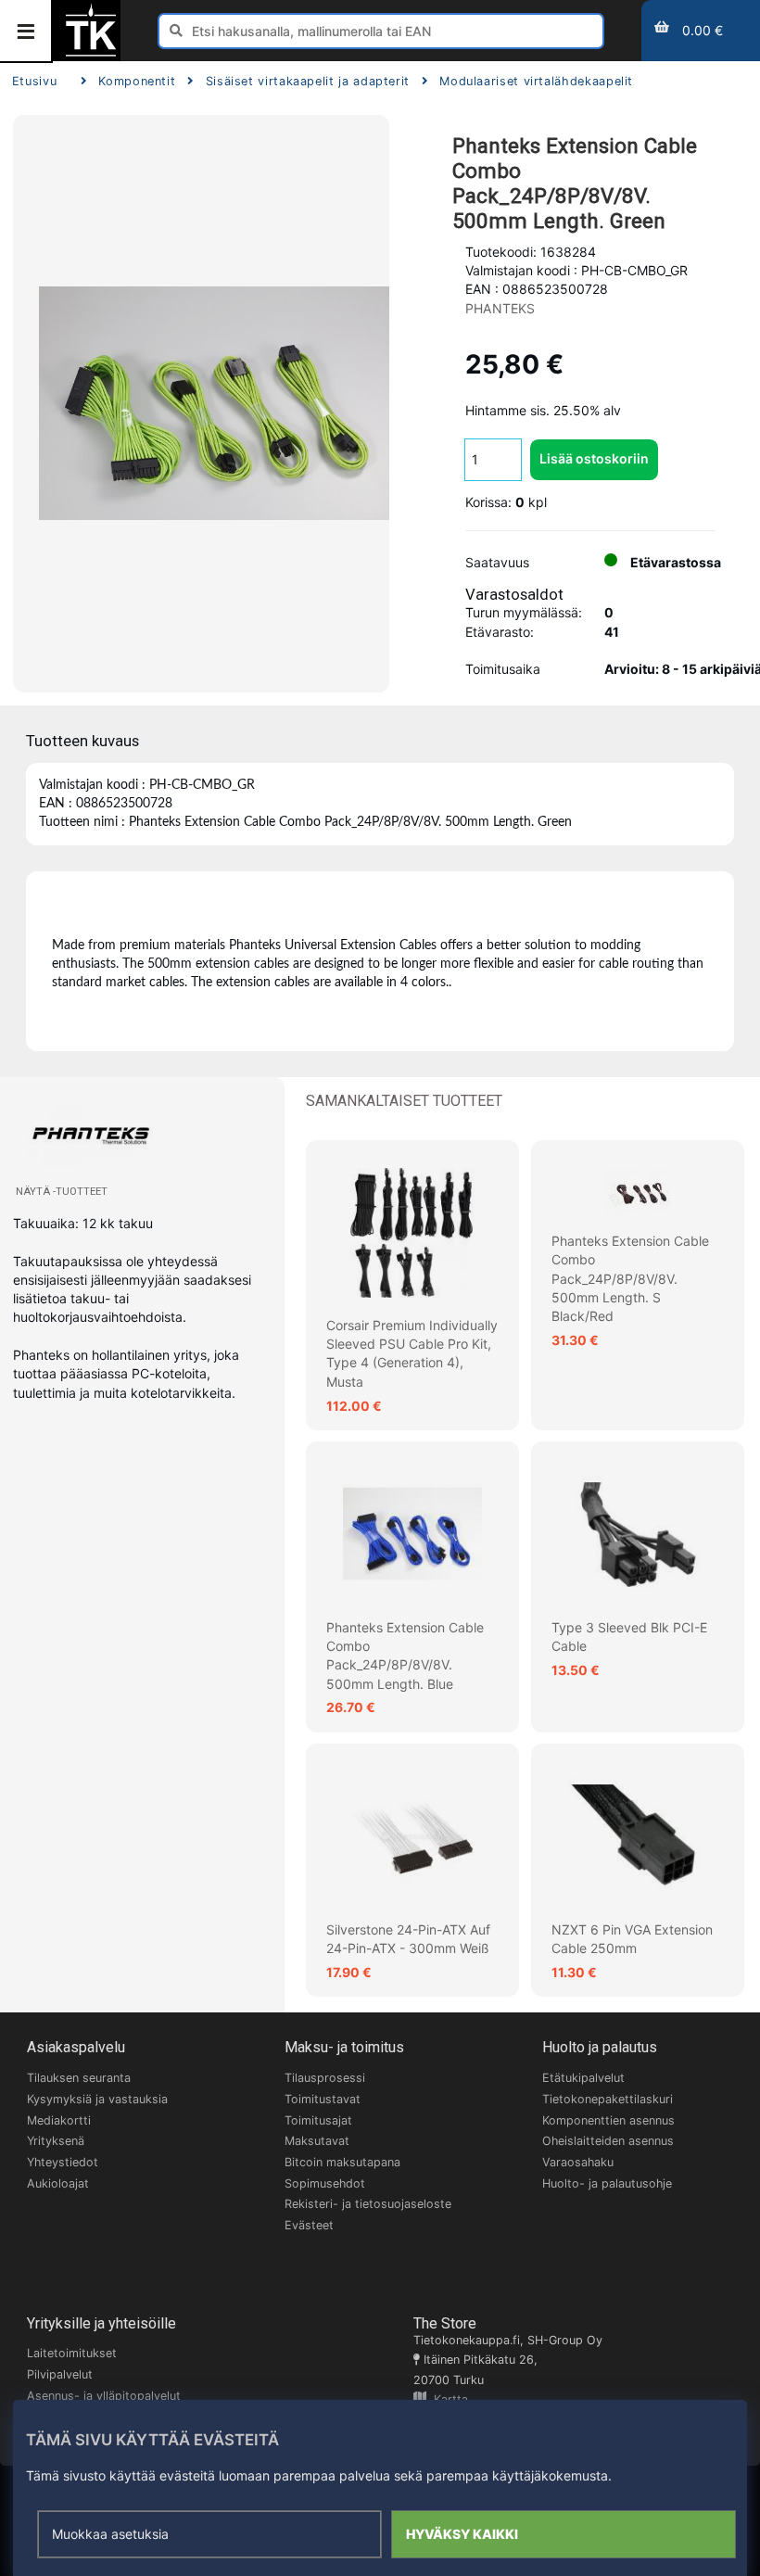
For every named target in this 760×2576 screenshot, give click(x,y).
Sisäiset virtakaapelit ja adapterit (308, 81)
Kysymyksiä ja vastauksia (97, 2099)
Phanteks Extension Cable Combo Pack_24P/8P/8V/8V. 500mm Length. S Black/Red (630, 1278)
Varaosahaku (578, 2162)
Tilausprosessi (325, 2078)
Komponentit (137, 81)
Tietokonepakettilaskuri (608, 2099)
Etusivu (34, 81)
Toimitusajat (318, 2120)
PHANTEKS (500, 308)
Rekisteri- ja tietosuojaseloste (368, 2204)
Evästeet (309, 2225)
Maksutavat (317, 2141)
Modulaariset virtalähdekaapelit (536, 81)
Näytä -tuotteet (62, 1192)
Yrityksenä (56, 2141)
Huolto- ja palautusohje (607, 2183)
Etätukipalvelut (583, 2078)
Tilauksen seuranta (79, 2078)
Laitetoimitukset (72, 2353)
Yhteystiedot (63, 2162)
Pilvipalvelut (60, 2374)
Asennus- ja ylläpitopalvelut (104, 2396)
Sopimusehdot (325, 2183)
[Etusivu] (91, 54)
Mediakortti (59, 2120)
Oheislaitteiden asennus (608, 2141)
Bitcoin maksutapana (342, 2162)
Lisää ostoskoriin (594, 458)
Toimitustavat (323, 2099)
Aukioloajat (58, 2183)
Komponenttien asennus (608, 2120)
